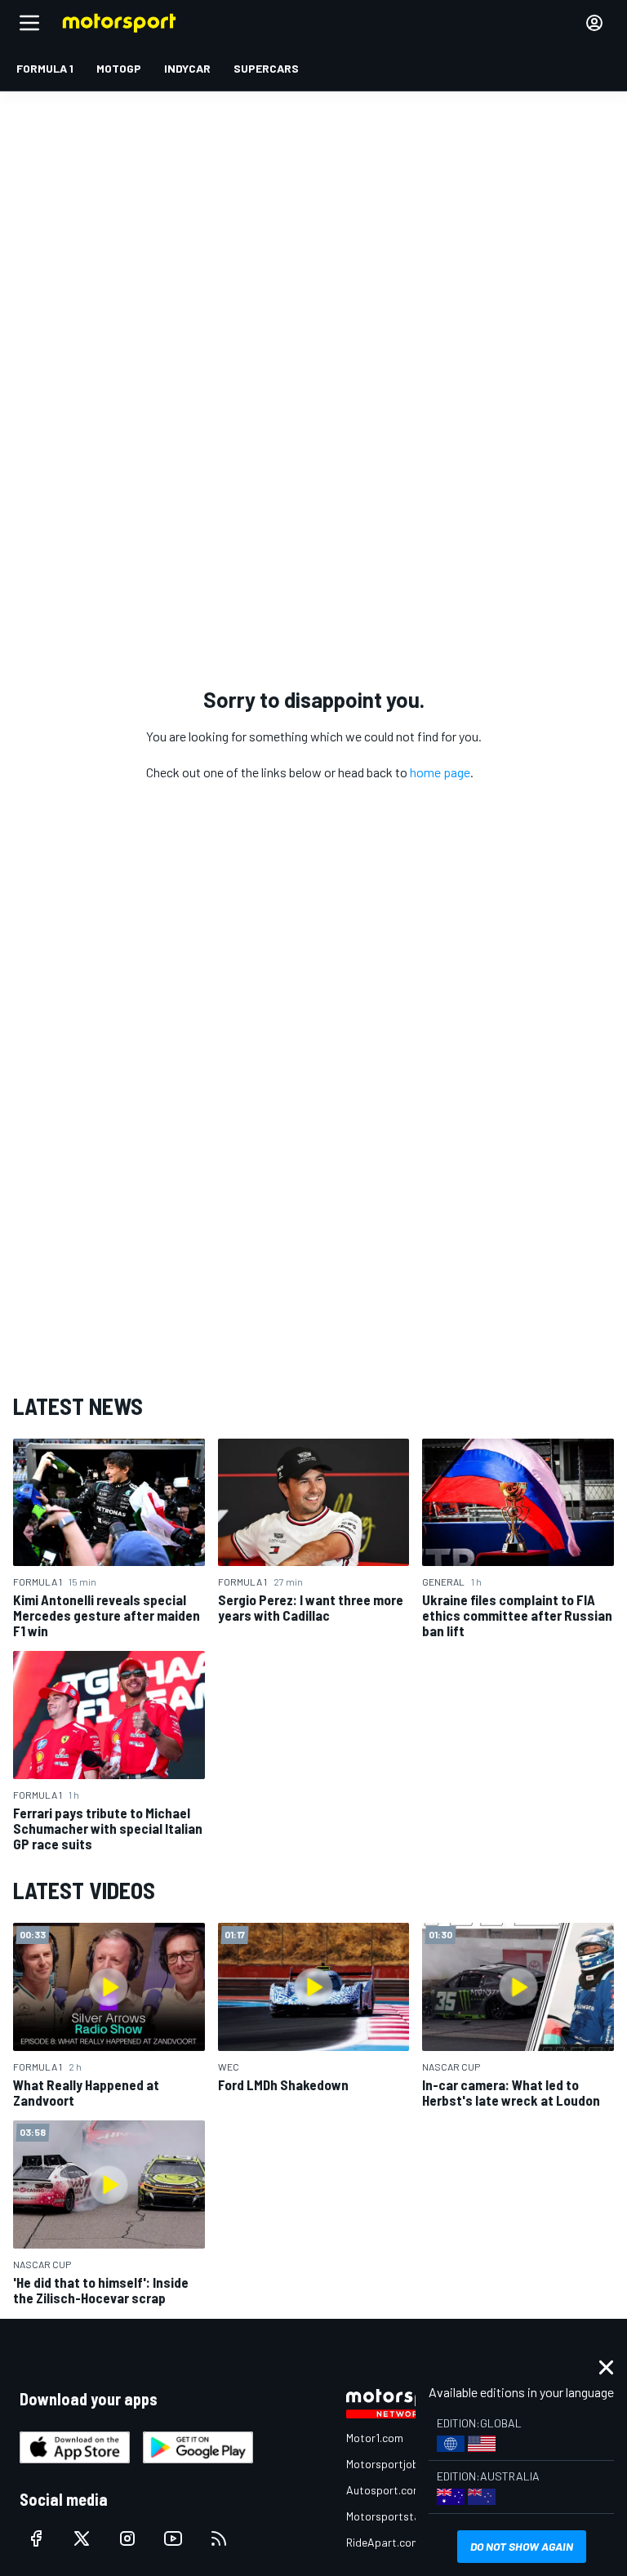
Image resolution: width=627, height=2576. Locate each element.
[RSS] (219, 2538)
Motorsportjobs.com (397, 2464)
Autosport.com (384, 2490)
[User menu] (594, 23)
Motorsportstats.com (400, 2516)
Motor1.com (375, 2438)
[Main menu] (29, 23)
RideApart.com (383, 2542)
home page (440, 772)
